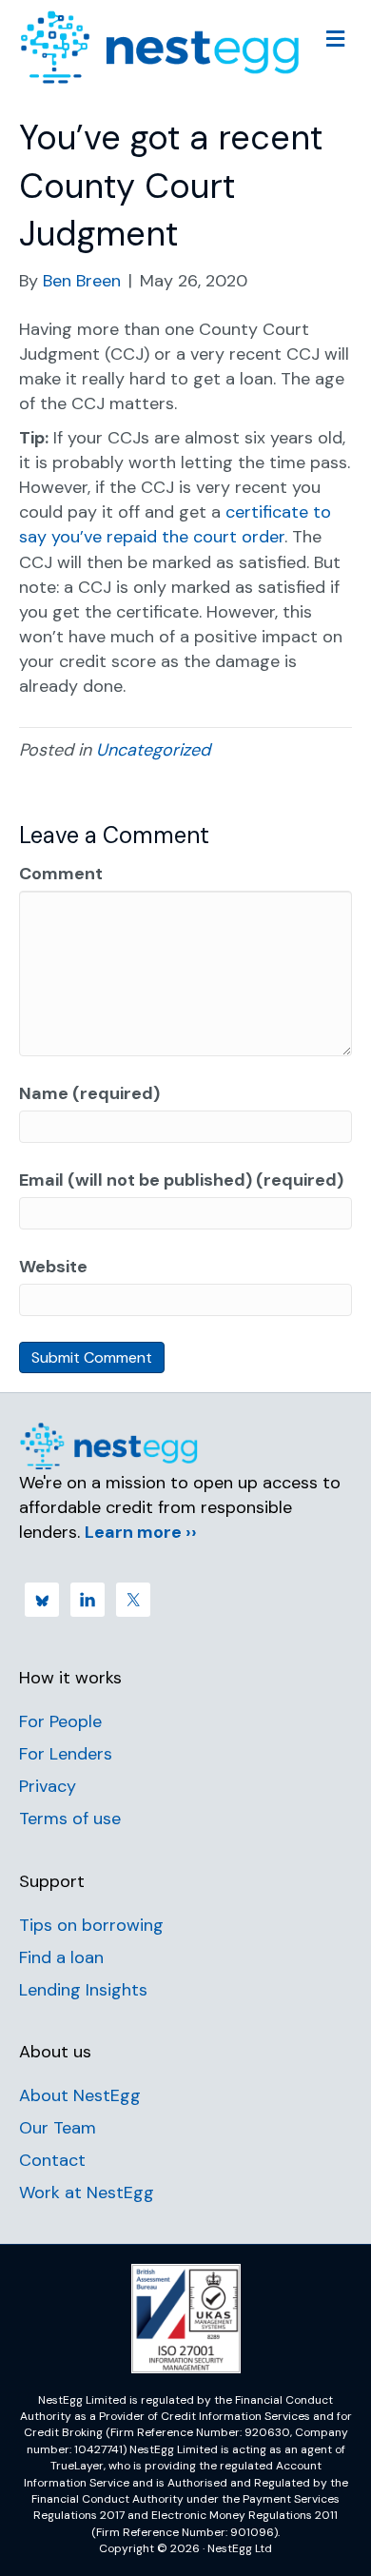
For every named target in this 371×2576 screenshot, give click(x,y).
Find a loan (61, 1957)
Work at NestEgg (87, 2193)
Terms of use (70, 1819)
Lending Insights (83, 1990)
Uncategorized (153, 750)
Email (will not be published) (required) (181, 1180)
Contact (52, 2160)
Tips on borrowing (91, 1925)
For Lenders (66, 1754)
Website (53, 1267)
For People (60, 1721)
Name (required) (89, 1093)
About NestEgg (80, 2095)
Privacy (48, 1786)
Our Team (58, 2128)
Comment (61, 874)
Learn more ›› (141, 1532)
